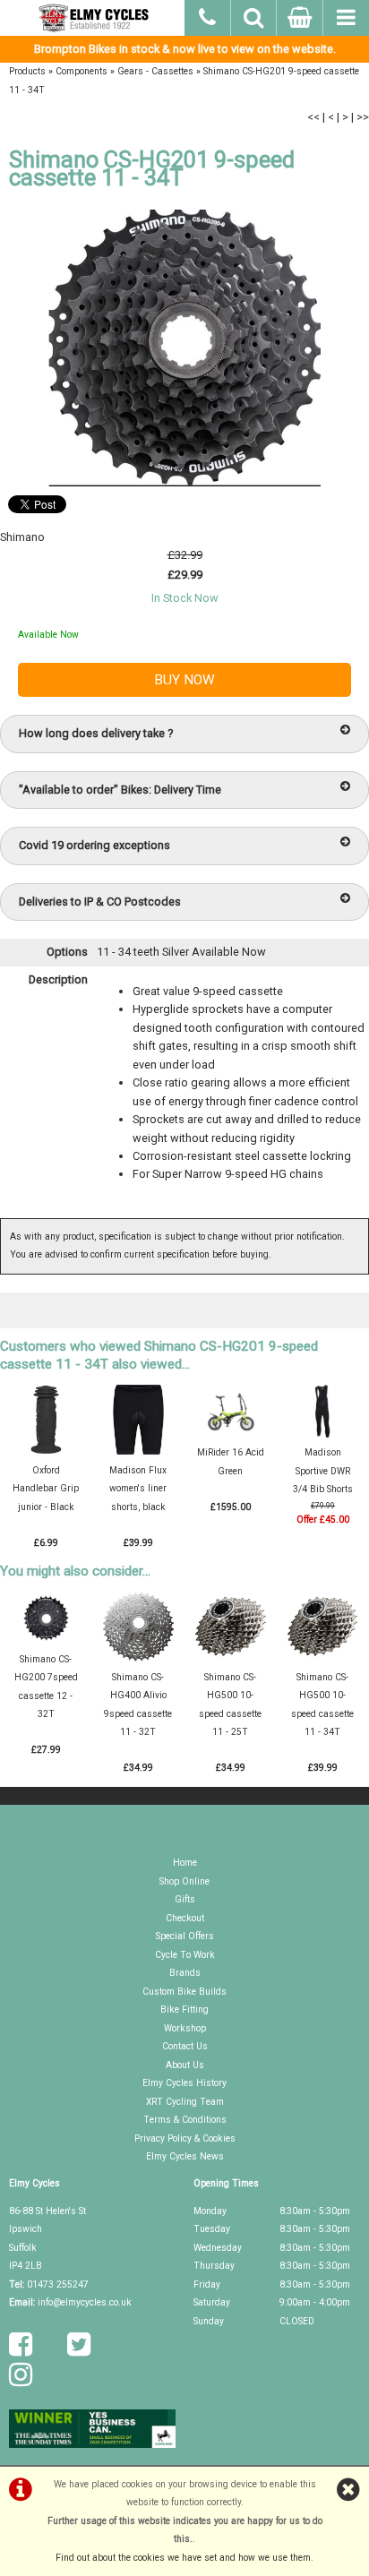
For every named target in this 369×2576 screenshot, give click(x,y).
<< (313, 117)
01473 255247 (58, 2284)
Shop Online (184, 1881)
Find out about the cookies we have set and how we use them (183, 2558)
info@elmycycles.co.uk (85, 2302)
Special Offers (185, 1936)
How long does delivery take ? (96, 733)
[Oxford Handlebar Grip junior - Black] (46, 1451)
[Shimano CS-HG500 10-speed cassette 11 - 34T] (322, 1658)
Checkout (185, 1918)
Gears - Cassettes (155, 71)
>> (363, 117)
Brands (185, 1973)
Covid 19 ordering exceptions (94, 845)
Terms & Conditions (185, 2120)
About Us (185, 2065)
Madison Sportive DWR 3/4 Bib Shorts (323, 1471)
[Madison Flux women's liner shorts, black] (138, 1451)
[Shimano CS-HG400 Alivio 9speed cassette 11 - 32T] (138, 1658)
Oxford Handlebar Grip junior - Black (46, 1489)
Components (82, 71)
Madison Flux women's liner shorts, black (138, 1489)
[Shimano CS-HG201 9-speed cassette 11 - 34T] (184, 348)
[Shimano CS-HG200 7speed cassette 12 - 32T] (46, 1641)
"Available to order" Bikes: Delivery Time (120, 790)
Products (27, 71)
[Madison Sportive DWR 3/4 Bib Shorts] (322, 1434)
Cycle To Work (185, 1955)
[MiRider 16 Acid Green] (230, 1434)
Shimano (22, 537)
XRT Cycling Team (185, 2102)
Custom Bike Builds (184, 1992)
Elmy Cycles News (185, 2156)
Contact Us (185, 2046)
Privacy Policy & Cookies (185, 2138)
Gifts (185, 1899)
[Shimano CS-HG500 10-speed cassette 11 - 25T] (230, 1658)
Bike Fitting (184, 2009)
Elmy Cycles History (184, 2083)
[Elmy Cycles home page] (92, 18)
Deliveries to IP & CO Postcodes (100, 902)
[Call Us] (208, 15)
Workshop (185, 2028)
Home (185, 1863)
